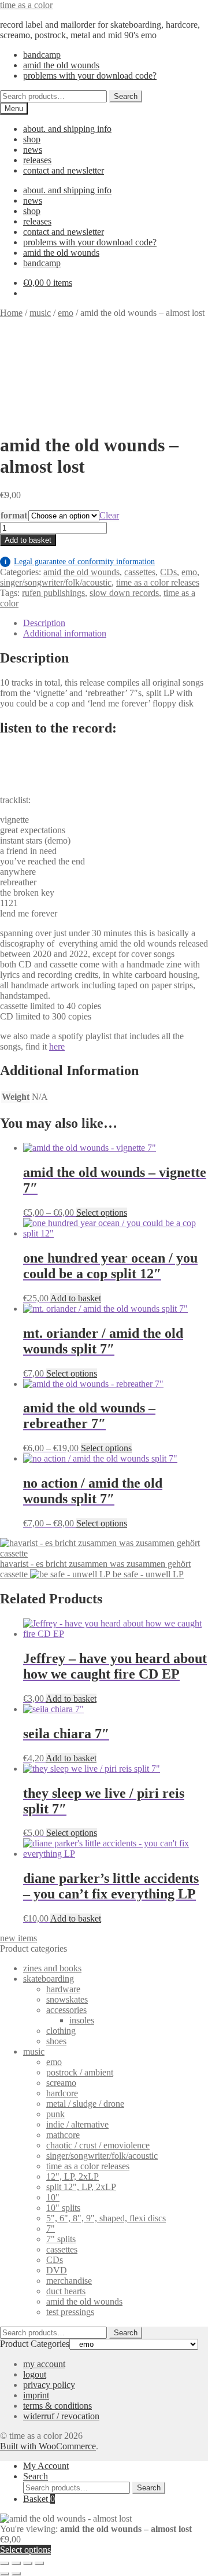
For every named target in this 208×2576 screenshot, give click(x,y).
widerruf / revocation (61, 2416)
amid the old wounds (61, 65)
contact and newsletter (64, 170)
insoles (82, 2020)
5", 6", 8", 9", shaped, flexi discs (106, 2218)
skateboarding (49, 1979)
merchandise (69, 2281)
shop (32, 139)
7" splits (61, 2239)
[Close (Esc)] (39, 2563)
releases (37, 160)
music (40, 313)
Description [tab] (44, 623)
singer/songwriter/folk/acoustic (56, 582)
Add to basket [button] (76, 1298)
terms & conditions (57, 2406)
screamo (61, 2083)
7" (51, 2229)
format (14, 515)
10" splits (63, 2208)
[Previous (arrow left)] (5, 2574)
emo (66, 313)
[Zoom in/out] (5, 2563)
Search (126, 96)
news (33, 150)
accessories (66, 2010)
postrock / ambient (80, 2072)
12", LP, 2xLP (73, 2176)
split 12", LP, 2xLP (81, 2187)
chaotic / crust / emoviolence (98, 2145)
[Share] (28, 2563)
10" (53, 2197)
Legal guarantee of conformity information (80, 562)
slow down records (124, 593)
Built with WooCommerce (48, 2446)
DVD (57, 2270)
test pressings (70, 2312)
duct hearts (66, 2291)
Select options (102, 1212)
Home (11, 313)
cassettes (140, 572)
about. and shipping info (67, 129)
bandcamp (42, 55)
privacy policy (49, 2385)
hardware (63, 1989)
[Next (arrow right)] (16, 2574)
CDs (168, 572)
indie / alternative (77, 2124)
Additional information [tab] (65, 633)
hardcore (62, 2093)
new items (18, 1938)
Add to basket (28, 540)
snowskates (67, 1999)
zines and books (52, 1968)
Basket (39, 2499)
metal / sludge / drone (85, 2104)
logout (35, 2374)
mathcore (63, 2135)
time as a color (26, 5)
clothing (61, 2031)
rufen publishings (53, 593)
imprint (36, 2395)
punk (55, 2114)
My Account (46, 2466)
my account (44, 2364)
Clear (109, 515)
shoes (56, 2041)
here (57, 1046)
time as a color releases (158, 582)
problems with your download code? (90, 76)
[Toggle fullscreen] (16, 2563)
